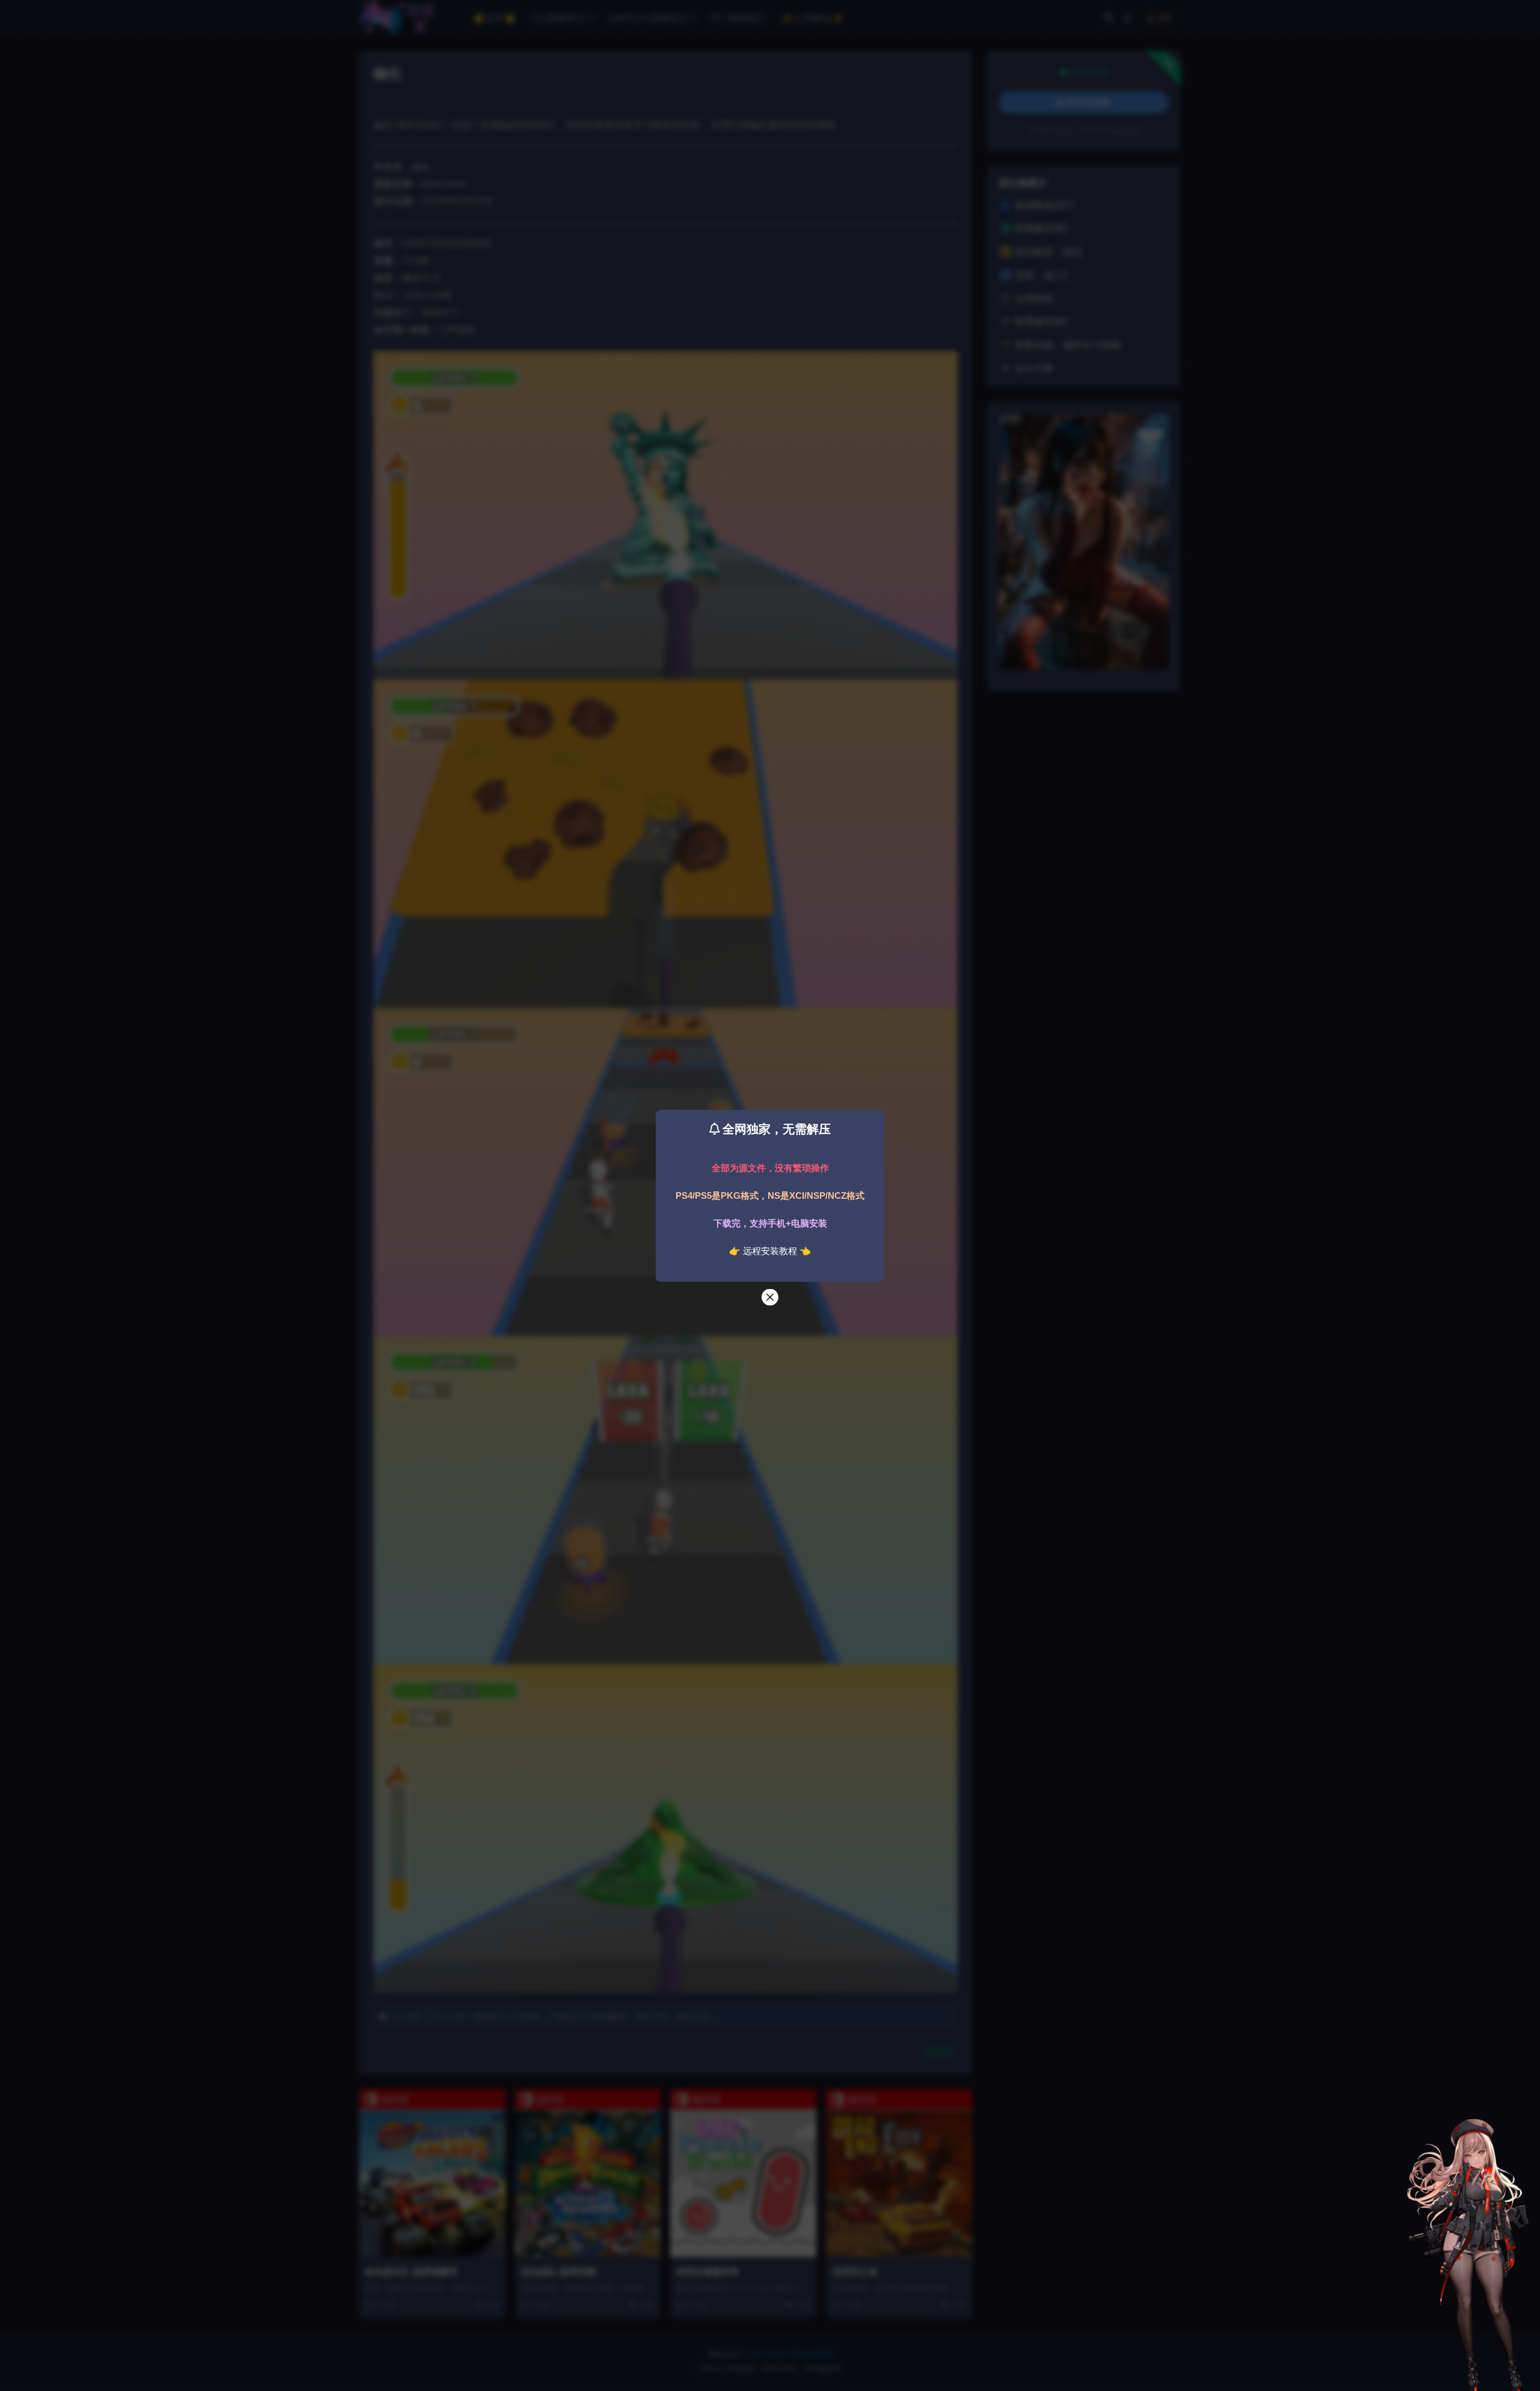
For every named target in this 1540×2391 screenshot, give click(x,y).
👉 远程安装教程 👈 (770, 1251)
